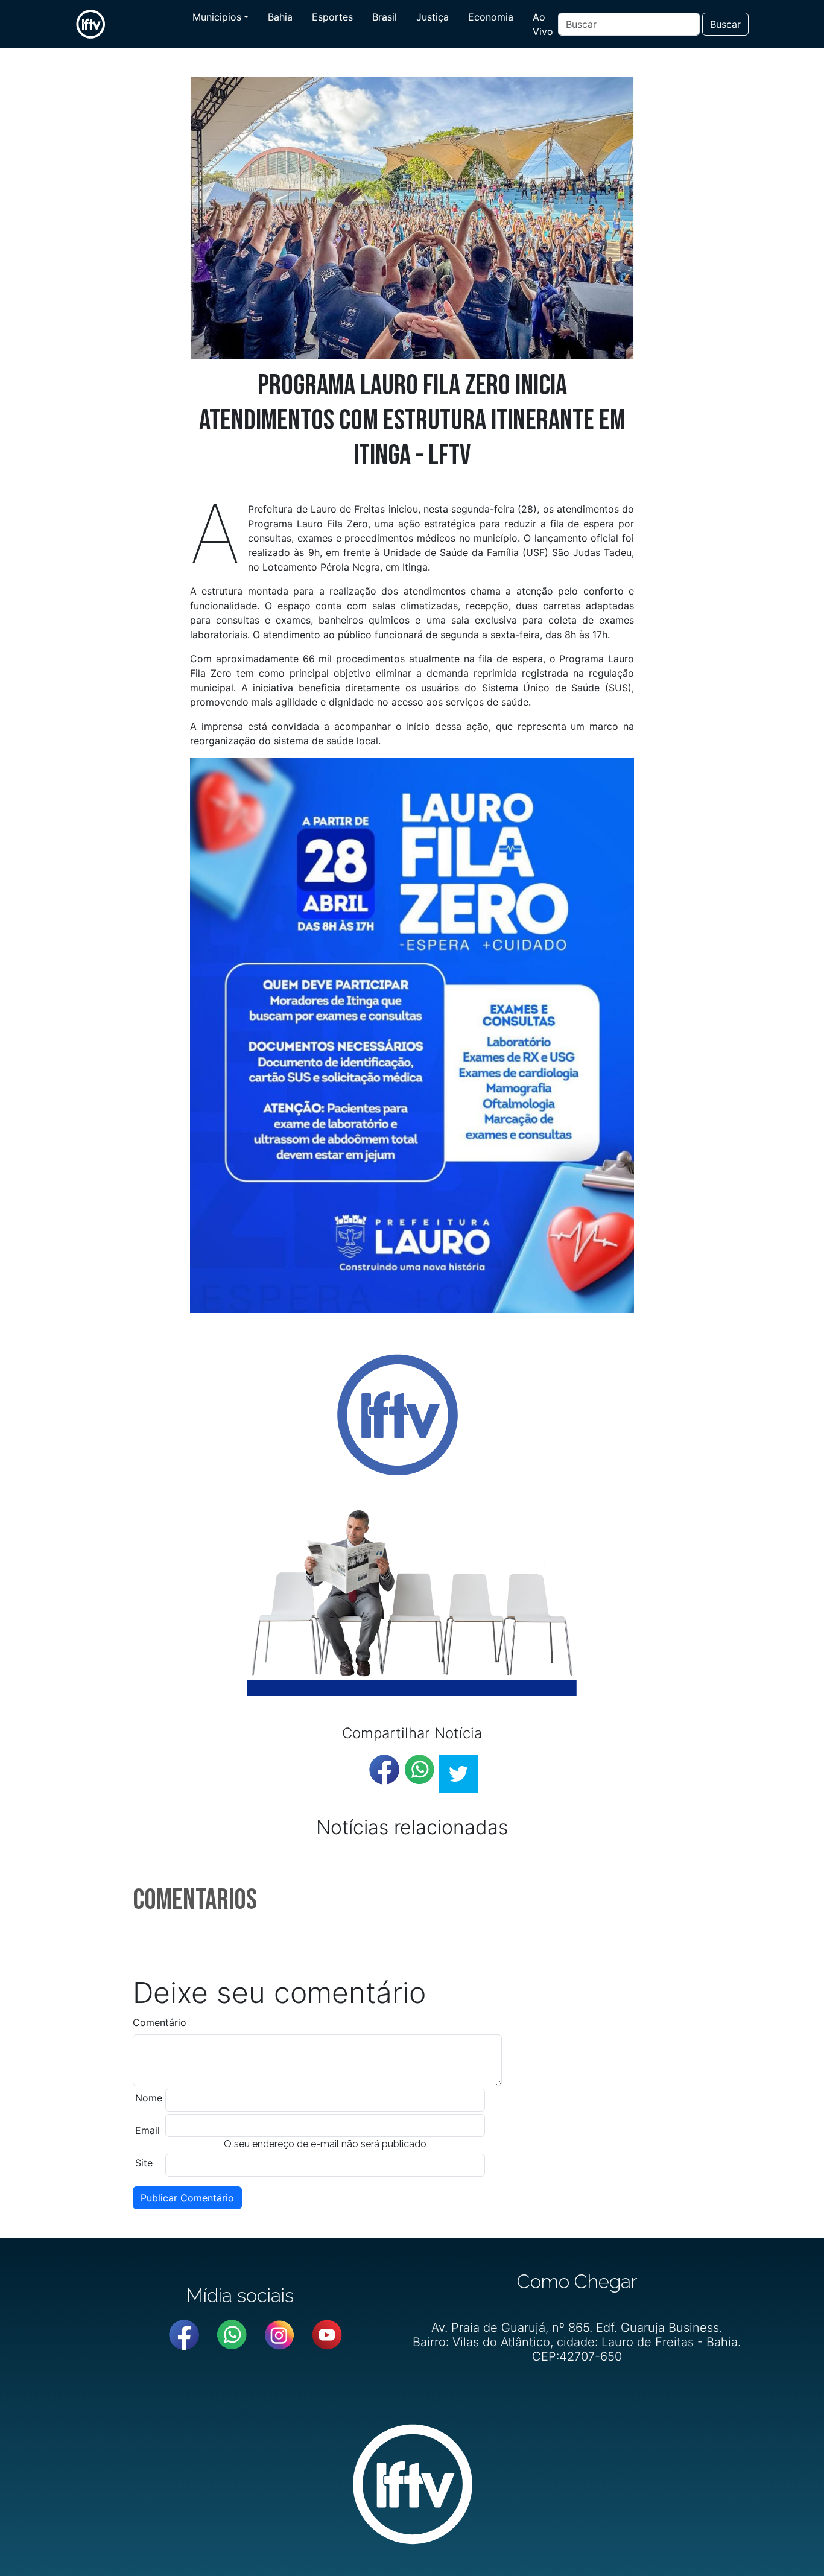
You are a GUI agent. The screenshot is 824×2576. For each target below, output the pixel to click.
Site (144, 2163)
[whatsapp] (419, 1770)
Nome (149, 2098)
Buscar (725, 24)
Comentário (160, 2022)
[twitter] (458, 1774)
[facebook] (384, 1770)
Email (147, 2130)
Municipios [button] (217, 17)
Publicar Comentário (187, 2198)
